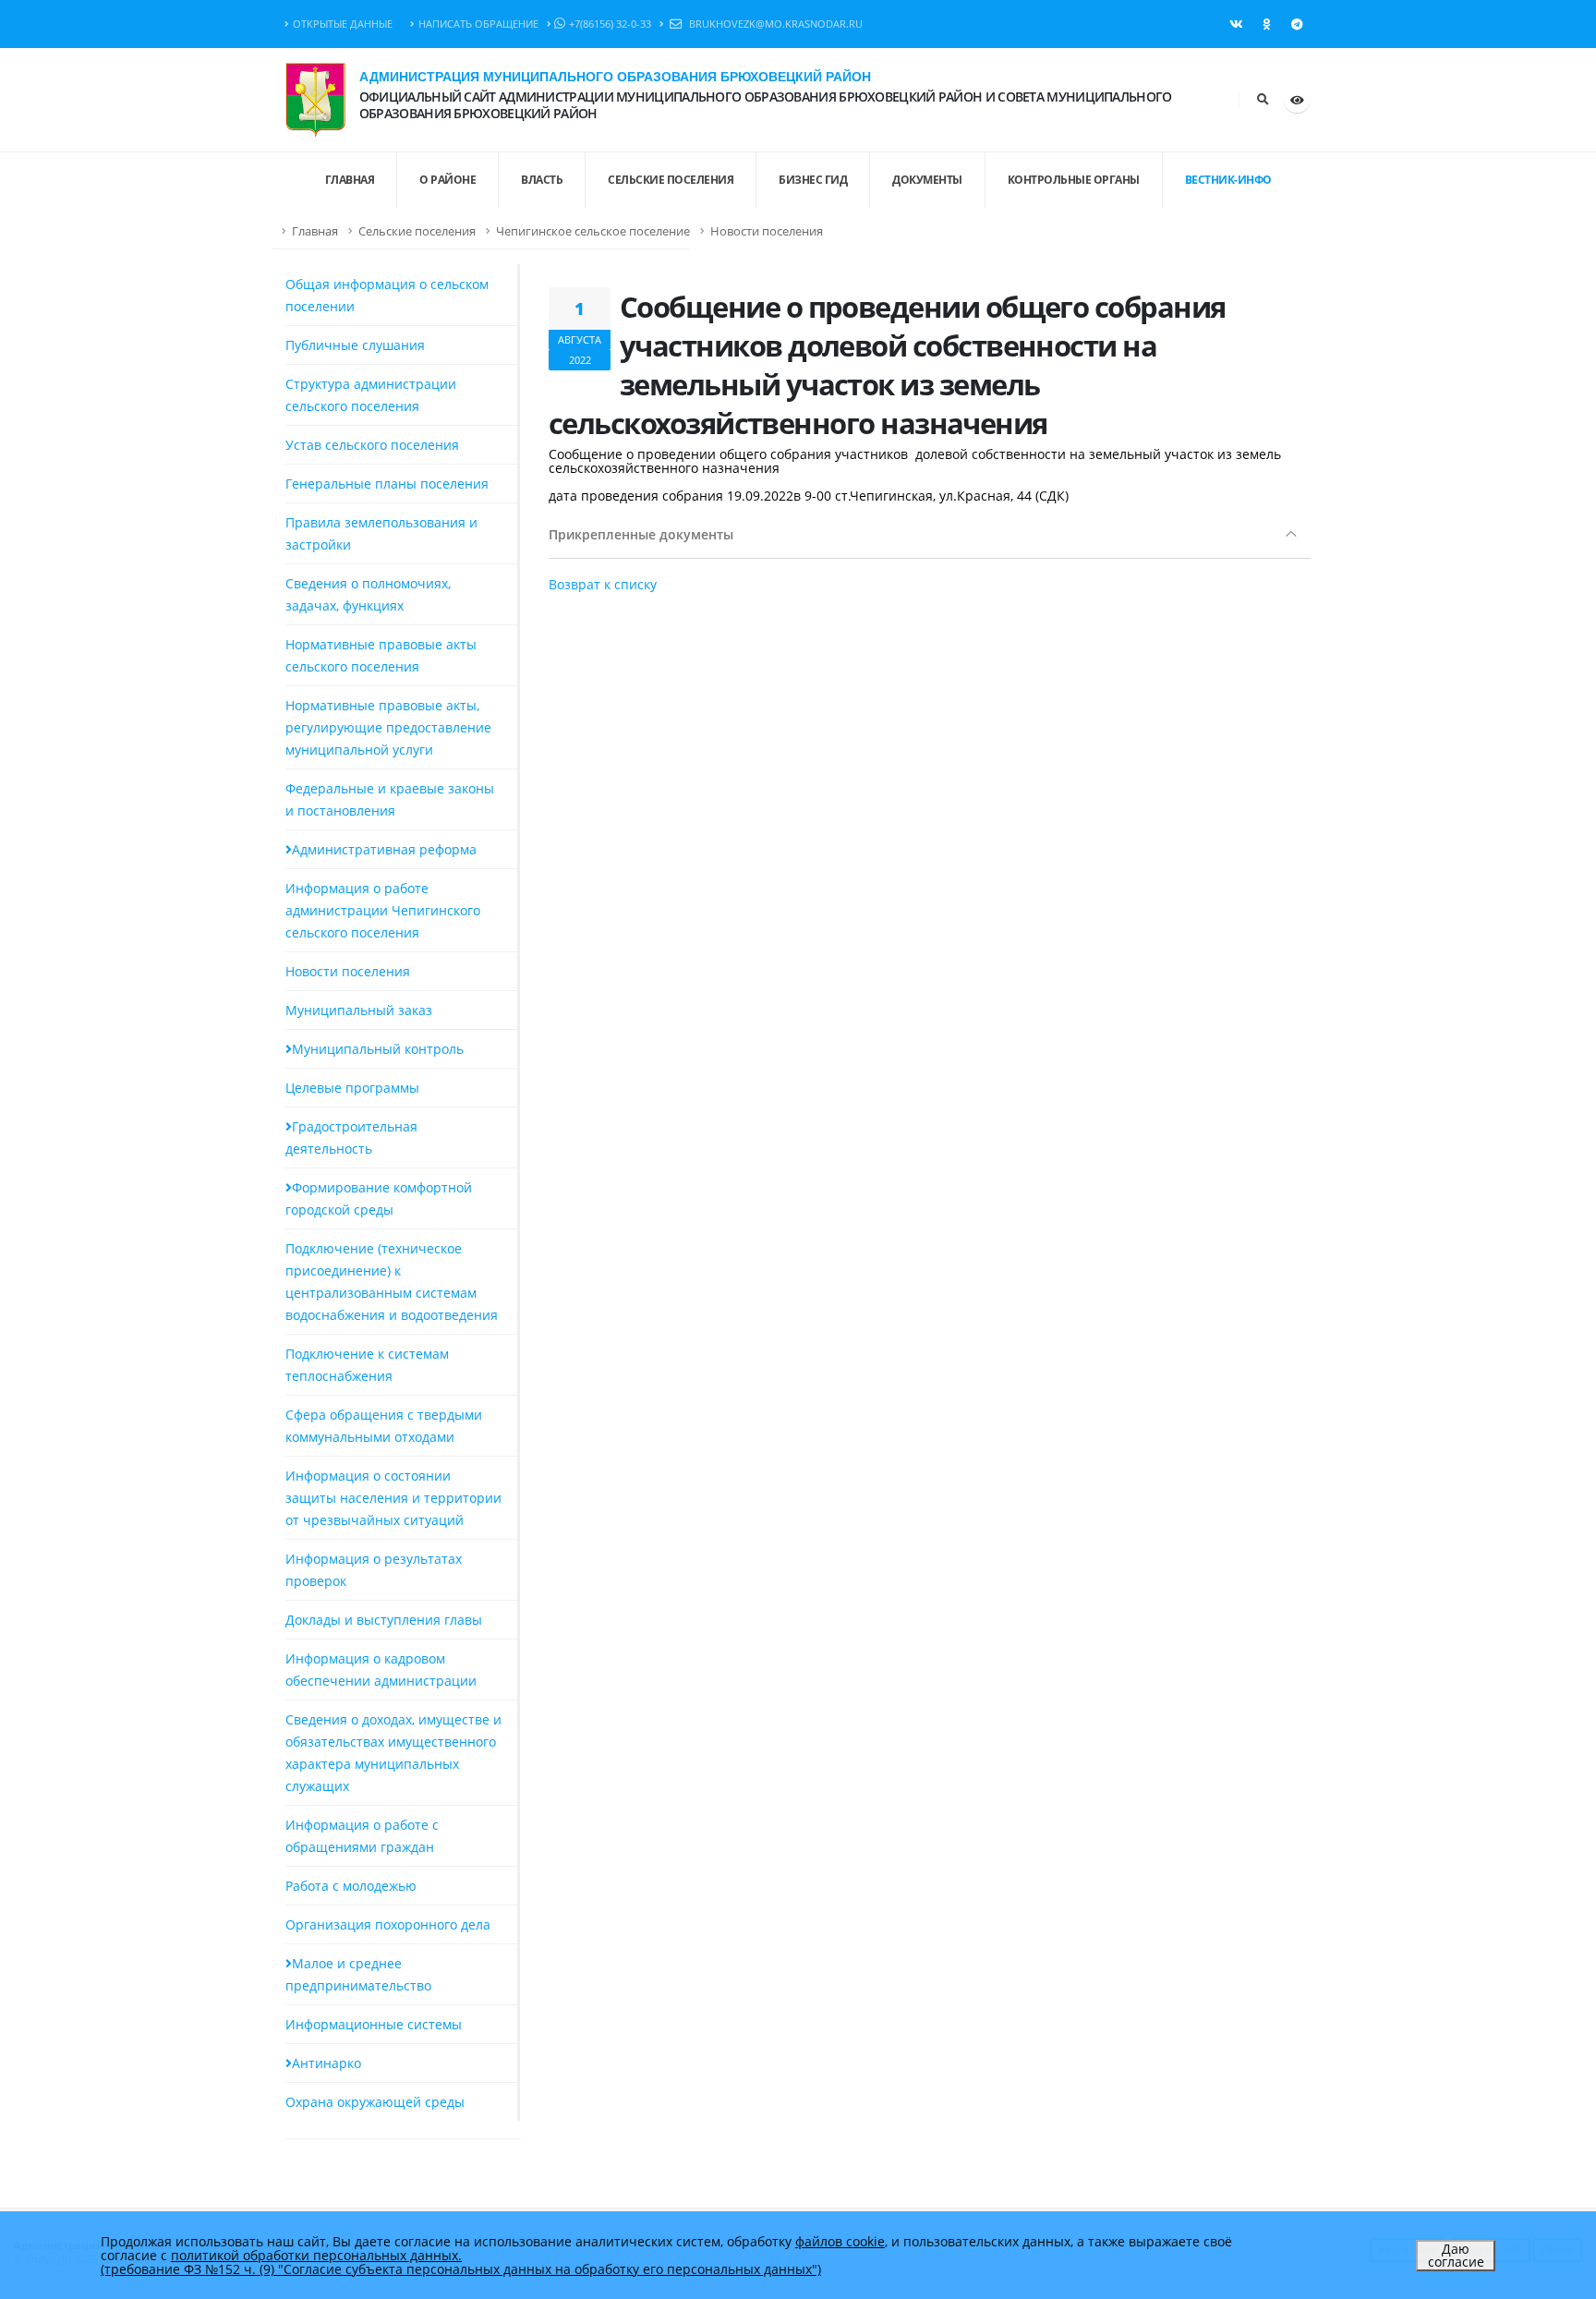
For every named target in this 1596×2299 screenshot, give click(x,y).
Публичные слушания (355, 345)
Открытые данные (343, 24)
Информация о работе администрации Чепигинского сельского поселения (383, 910)
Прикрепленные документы (641, 534)
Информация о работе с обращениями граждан (362, 1836)
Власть (542, 180)
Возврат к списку (603, 584)
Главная (315, 231)
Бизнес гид (813, 180)
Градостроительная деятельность (351, 1137)
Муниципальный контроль (378, 1049)
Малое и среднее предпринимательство (358, 1974)
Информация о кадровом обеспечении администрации (381, 1670)
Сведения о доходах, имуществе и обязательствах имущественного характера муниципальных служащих (393, 1753)
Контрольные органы (1074, 180)
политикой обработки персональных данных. (316, 2255)
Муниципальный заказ (359, 1010)
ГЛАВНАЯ (350, 180)
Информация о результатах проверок (374, 1570)
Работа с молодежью (351, 1886)
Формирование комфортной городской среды (379, 1198)
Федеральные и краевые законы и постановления (390, 799)
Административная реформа (384, 849)
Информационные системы (374, 2024)
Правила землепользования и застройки (381, 533)
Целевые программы (352, 1088)
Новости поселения (767, 231)
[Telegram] (1297, 24)
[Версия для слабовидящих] (1297, 100)
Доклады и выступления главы (384, 1620)
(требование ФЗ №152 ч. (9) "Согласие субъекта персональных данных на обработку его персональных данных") (461, 2269)
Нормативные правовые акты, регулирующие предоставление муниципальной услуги (388, 727)
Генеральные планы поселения (387, 484)
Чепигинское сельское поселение (593, 231)
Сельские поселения (671, 180)
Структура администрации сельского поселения (371, 395)
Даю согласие (1456, 2255)
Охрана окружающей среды (375, 2102)
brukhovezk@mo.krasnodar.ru (774, 24)
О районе (447, 180)
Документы (927, 180)
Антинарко (326, 2063)
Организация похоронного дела (388, 1924)
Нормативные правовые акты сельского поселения (381, 655)
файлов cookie (840, 2241)
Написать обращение (478, 24)
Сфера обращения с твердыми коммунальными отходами (384, 1426)
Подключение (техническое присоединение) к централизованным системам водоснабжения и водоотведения (392, 1282)
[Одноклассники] (1266, 24)
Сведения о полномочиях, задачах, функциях (368, 594)
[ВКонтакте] (1236, 24)
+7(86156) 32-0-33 (610, 24)
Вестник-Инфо (1228, 180)
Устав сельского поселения (372, 445)
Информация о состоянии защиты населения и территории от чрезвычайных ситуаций (393, 1498)
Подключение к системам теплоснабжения (367, 1365)
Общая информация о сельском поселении (387, 295)
